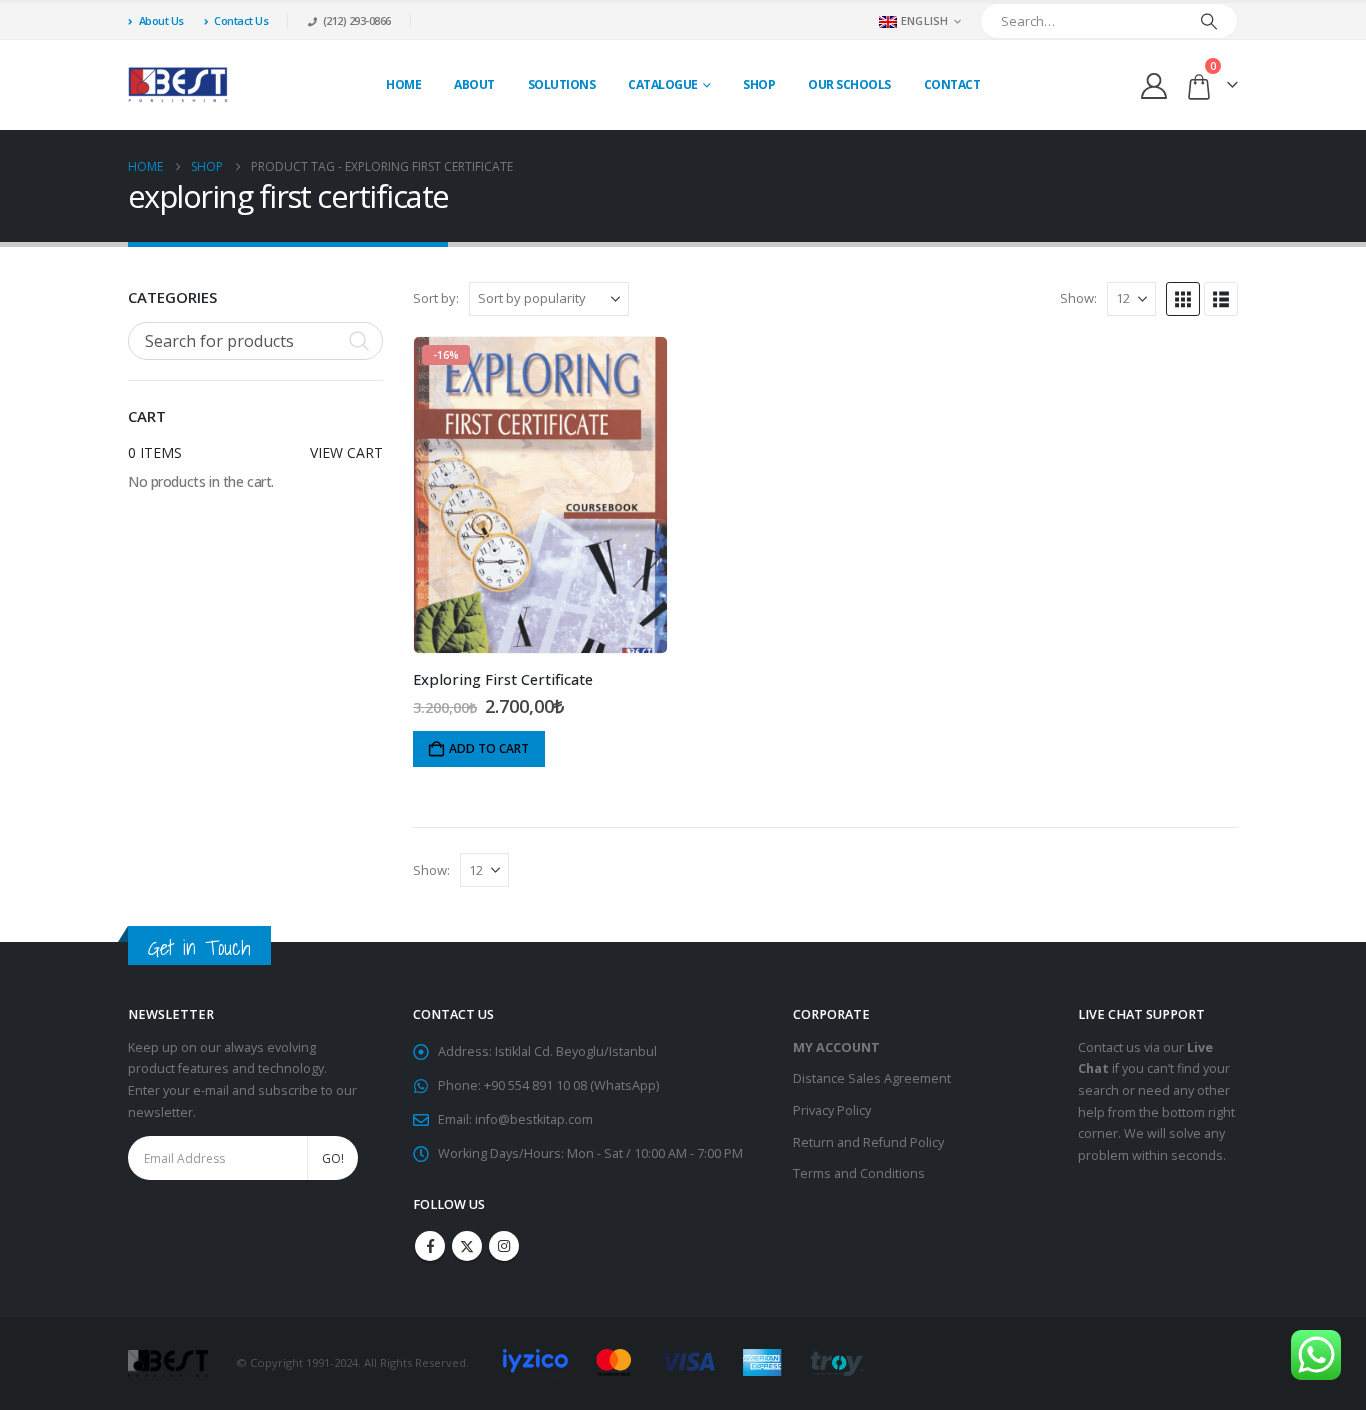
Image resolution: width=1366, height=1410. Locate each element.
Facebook (430, 1246)
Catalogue (663, 84)
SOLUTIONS (562, 84)
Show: (1078, 298)
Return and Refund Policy (868, 1142)
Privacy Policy (832, 1110)
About (474, 84)
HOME (403, 84)
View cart (346, 452)
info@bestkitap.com (534, 1119)
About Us (161, 20)
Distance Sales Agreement (872, 1078)
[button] (1183, 299)
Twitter (467, 1246)
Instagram (504, 1246)
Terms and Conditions (859, 1173)
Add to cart (489, 748)
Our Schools (849, 84)
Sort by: (436, 298)
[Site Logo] (178, 85)
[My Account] (1154, 85)
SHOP (759, 84)
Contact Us (241, 20)
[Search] (1209, 21)
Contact (952, 84)
